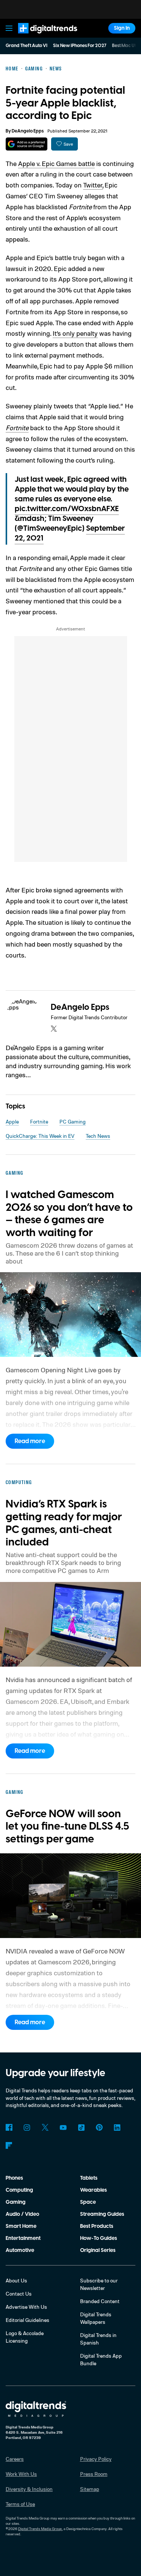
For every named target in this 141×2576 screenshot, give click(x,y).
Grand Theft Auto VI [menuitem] (27, 46)
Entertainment (23, 2238)
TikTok (81, 2127)
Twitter (45, 2127)
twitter (54, 1029)
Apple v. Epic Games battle (56, 163)
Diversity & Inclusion (29, 2489)
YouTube (63, 2127)
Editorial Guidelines (27, 2320)
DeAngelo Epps (28, 131)
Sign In (122, 28)
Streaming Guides (102, 2214)
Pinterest (99, 2127)
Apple (12, 1121)
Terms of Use (20, 2504)
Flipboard (9, 2145)
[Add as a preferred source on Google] (27, 144)
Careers (15, 2459)
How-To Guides (99, 2238)
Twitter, (93, 185)
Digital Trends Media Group (40, 2529)
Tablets (89, 2178)
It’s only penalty (75, 333)
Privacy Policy (96, 2459)
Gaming (16, 2202)
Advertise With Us (26, 2307)
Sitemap (90, 2489)
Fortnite (17, 428)
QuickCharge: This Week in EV (40, 1136)
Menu (9, 28)
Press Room (94, 2474)
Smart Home (21, 2226)
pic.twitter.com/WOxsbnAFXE (67, 509)
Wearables (93, 2190)
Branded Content (100, 2301)
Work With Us (21, 2474)
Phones (14, 2178)
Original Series (98, 2250)
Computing (19, 2190)
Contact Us (19, 2294)
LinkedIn (117, 2127)
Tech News (98, 1136)
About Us (16, 2280)
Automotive (20, 2250)
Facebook (9, 2127)
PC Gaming (73, 1121)
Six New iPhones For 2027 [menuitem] (80, 46)
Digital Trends (39, 37)
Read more (30, 1441)
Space (88, 2202)
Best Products (97, 2226)
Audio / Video (22, 2214)
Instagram (27, 2127)
